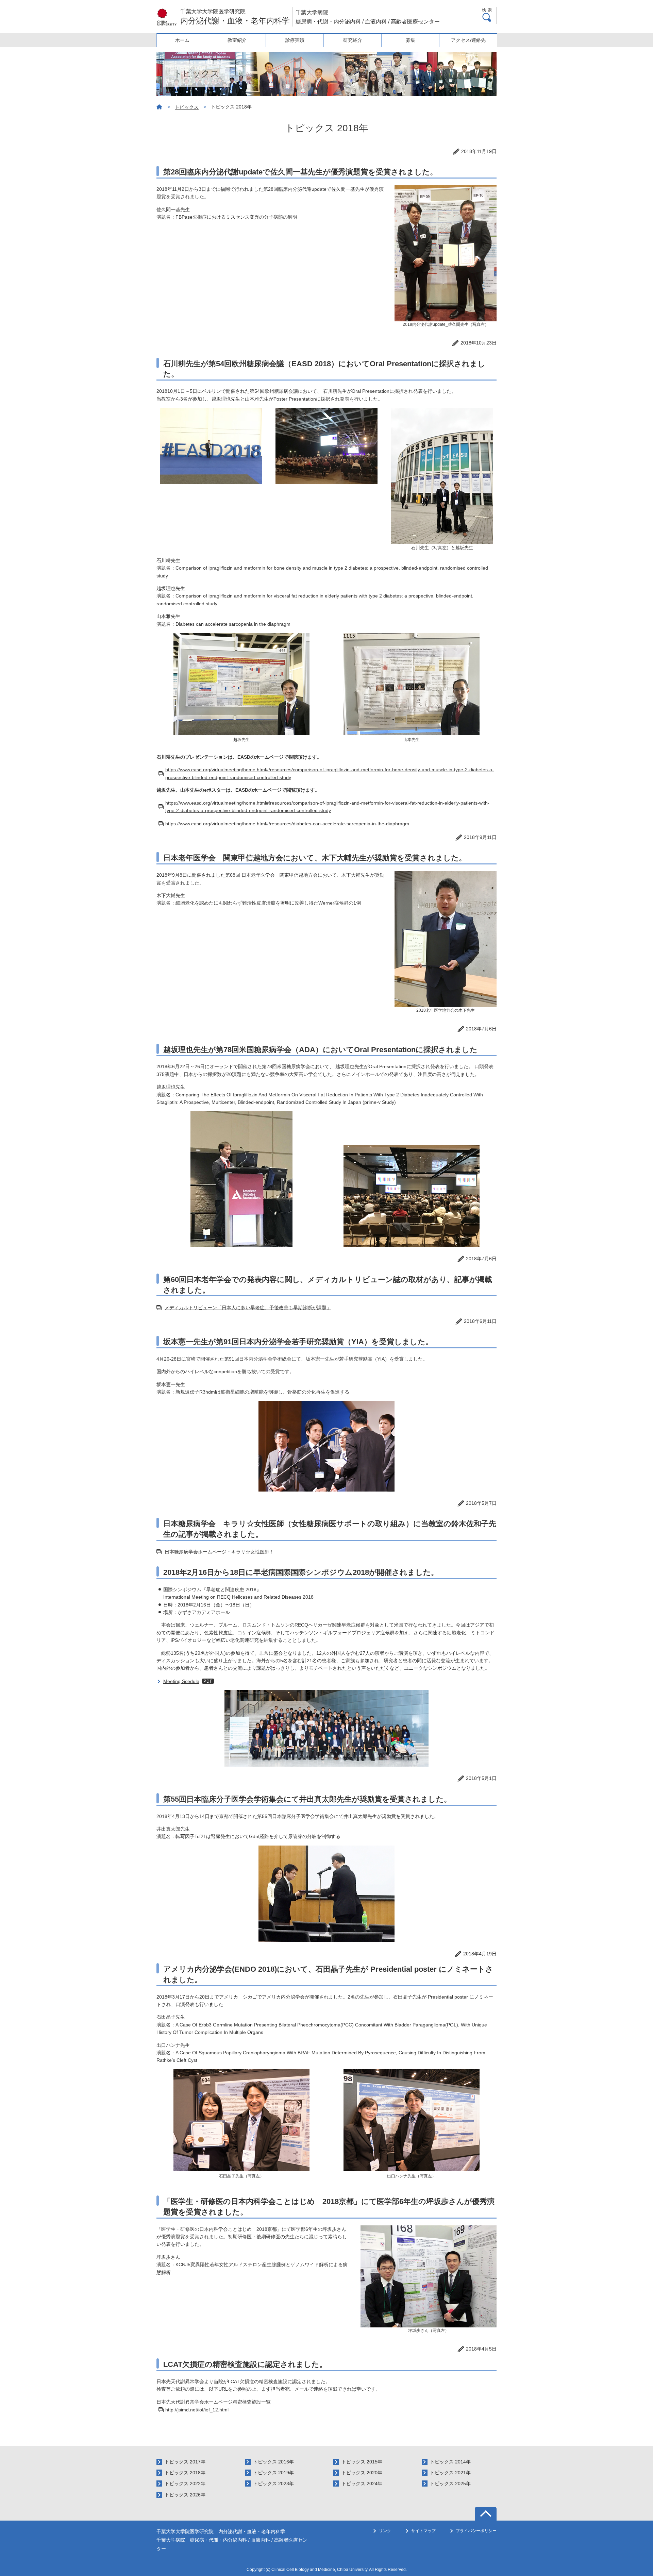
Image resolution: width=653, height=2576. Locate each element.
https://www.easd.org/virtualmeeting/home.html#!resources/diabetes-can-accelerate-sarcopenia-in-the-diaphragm (287, 824)
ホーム (182, 40)
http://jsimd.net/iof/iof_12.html (197, 2410)
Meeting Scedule (181, 1681)
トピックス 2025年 (450, 2484)
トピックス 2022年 (185, 2484)
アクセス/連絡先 (468, 40)
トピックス (187, 107)
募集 (411, 40)
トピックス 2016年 (273, 2462)
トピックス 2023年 (273, 2484)
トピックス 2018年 (185, 2473)
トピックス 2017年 (185, 2462)
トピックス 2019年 (273, 2473)
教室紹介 (237, 40)
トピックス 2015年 (362, 2462)
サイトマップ (423, 2531)
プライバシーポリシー (476, 2531)
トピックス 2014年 (450, 2462)
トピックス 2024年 (362, 2484)
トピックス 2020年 (362, 2473)
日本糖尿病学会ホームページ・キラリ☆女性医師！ (219, 1552)
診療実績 (295, 40)
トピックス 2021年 (450, 2473)
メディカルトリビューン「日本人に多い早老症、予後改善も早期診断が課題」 (248, 1308)
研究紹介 (353, 40)
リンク (385, 2531)
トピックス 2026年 (185, 2495)
